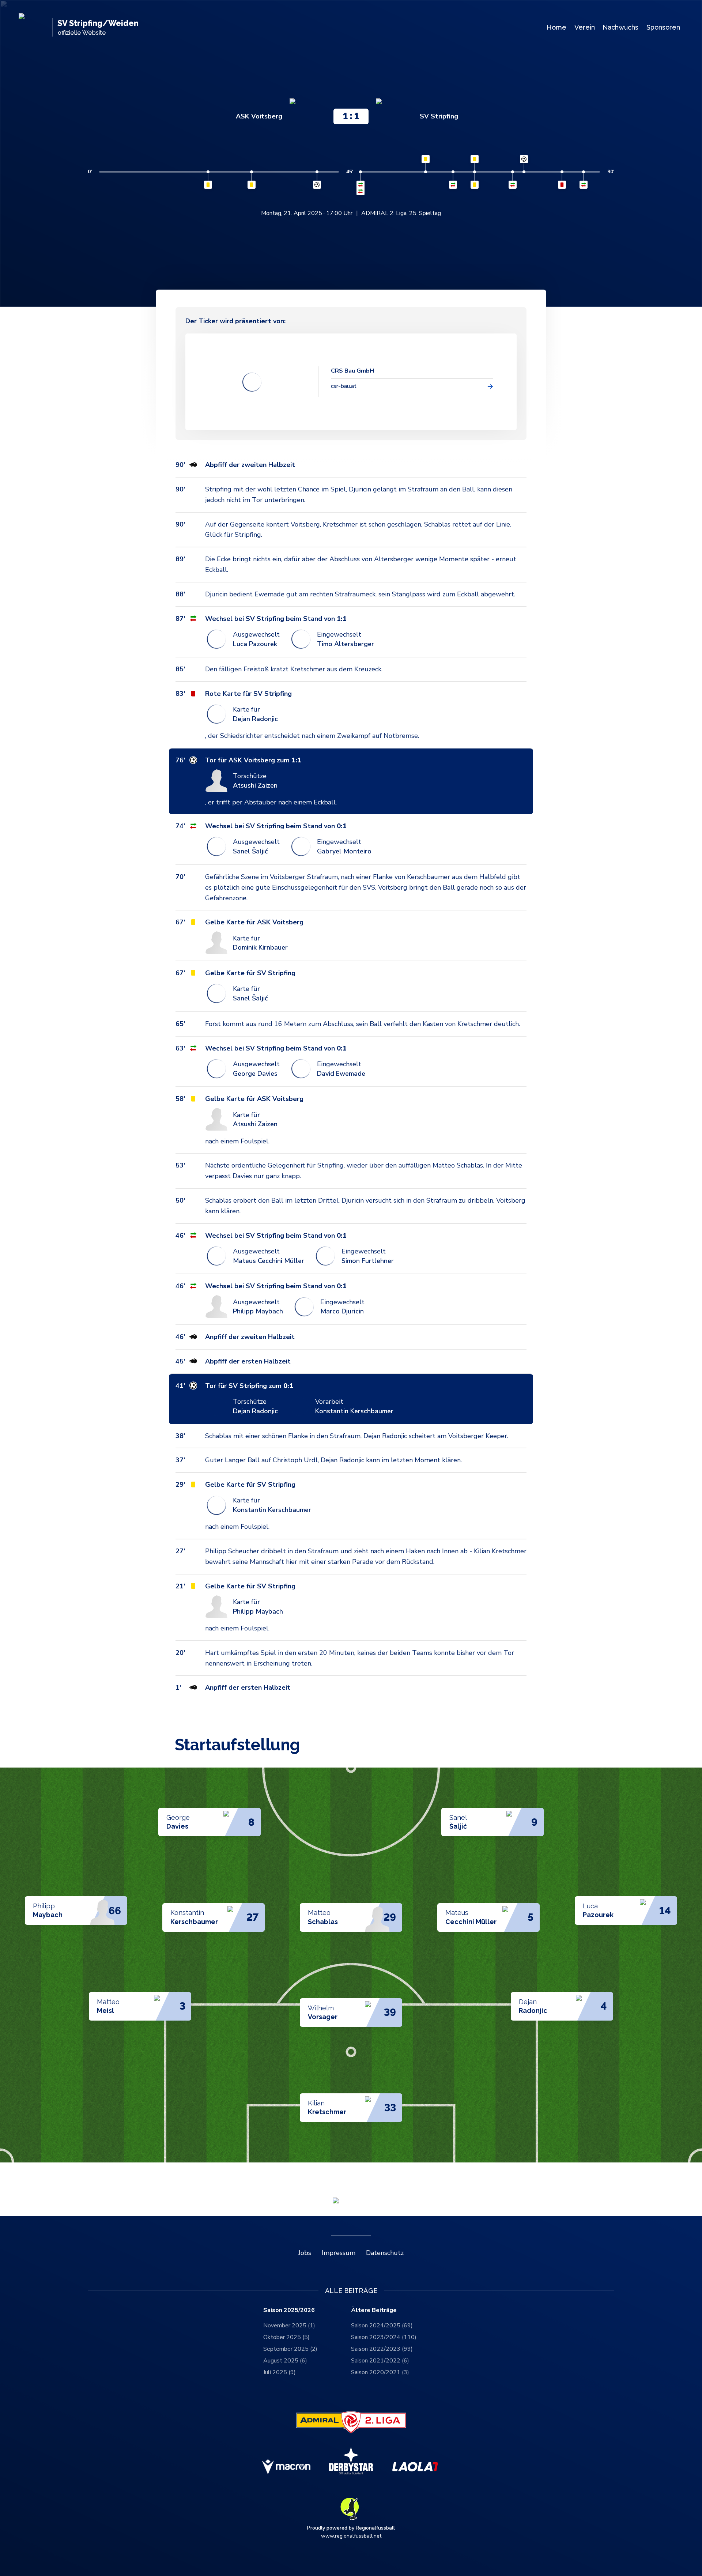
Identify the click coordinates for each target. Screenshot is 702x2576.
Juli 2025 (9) (280, 2372)
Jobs (305, 2253)
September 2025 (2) (290, 2349)
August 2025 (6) (285, 2361)
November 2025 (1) (289, 2326)
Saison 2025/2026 (289, 2310)
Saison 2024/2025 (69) (382, 2326)
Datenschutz (385, 2253)
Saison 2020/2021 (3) (380, 2372)
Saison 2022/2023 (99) (382, 2349)
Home (556, 27)
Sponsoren (663, 27)
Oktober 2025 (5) (286, 2337)
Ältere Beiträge (374, 2310)
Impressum (339, 2253)
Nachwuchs (620, 27)
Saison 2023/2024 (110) (384, 2337)
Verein (585, 27)
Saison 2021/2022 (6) (380, 2361)
